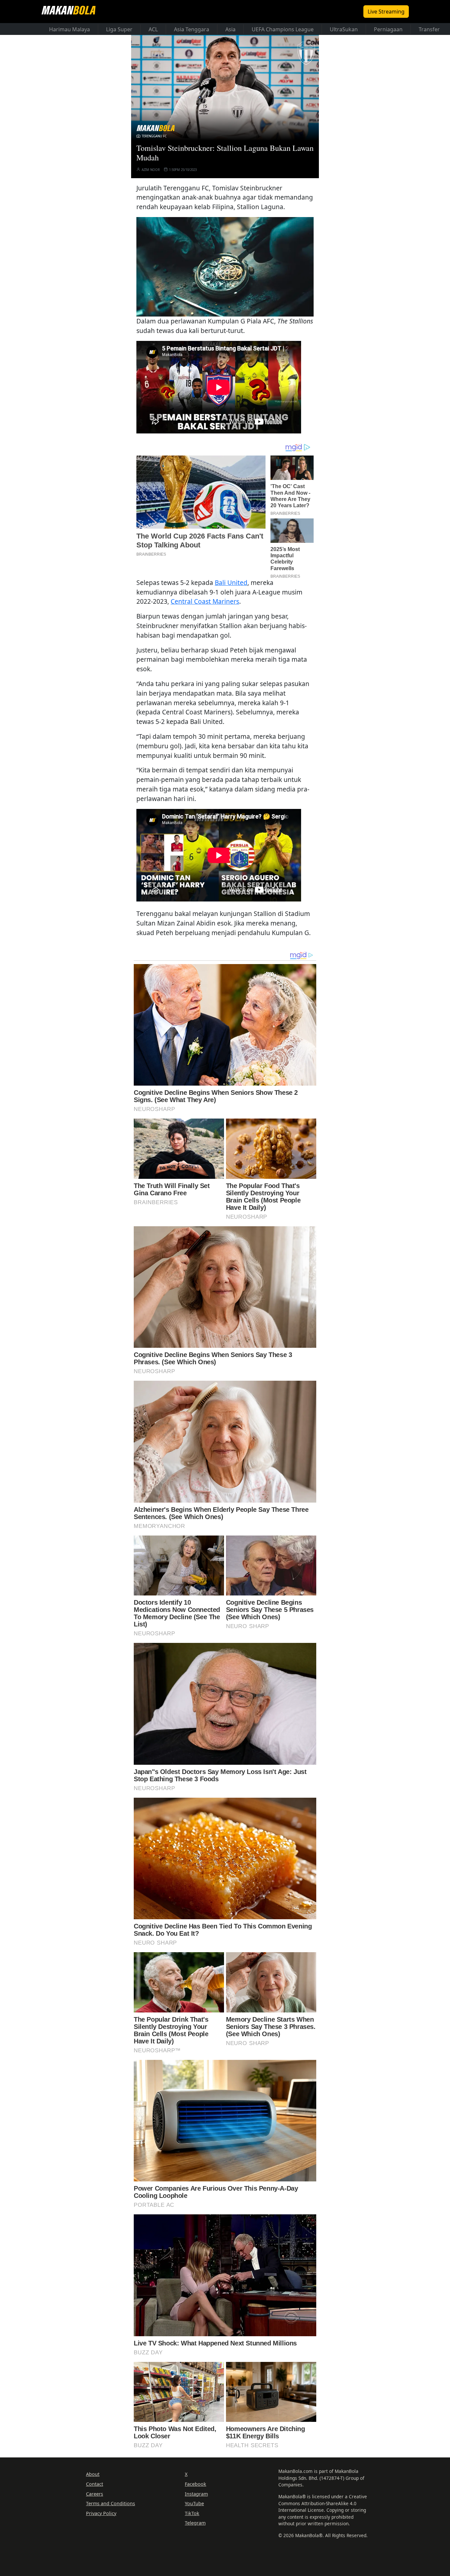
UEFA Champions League (283, 29)
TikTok (192, 2513)
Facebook (196, 2484)
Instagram (196, 2494)
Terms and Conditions (111, 2503)
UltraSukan (344, 29)
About (93, 2474)
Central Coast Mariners (205, 601)
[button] (225, 267)
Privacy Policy (101, 2513)
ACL (153, 29)
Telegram (195, 2523)
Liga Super (119, 29)
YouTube (194, 2503)
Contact (95, 2484)
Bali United (231, 582)
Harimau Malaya (70, 29)
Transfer (429, 29)
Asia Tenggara (192, 29)
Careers (95, 2494)
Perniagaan (388, 29)
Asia (230, 29)
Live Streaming (386, 12)
